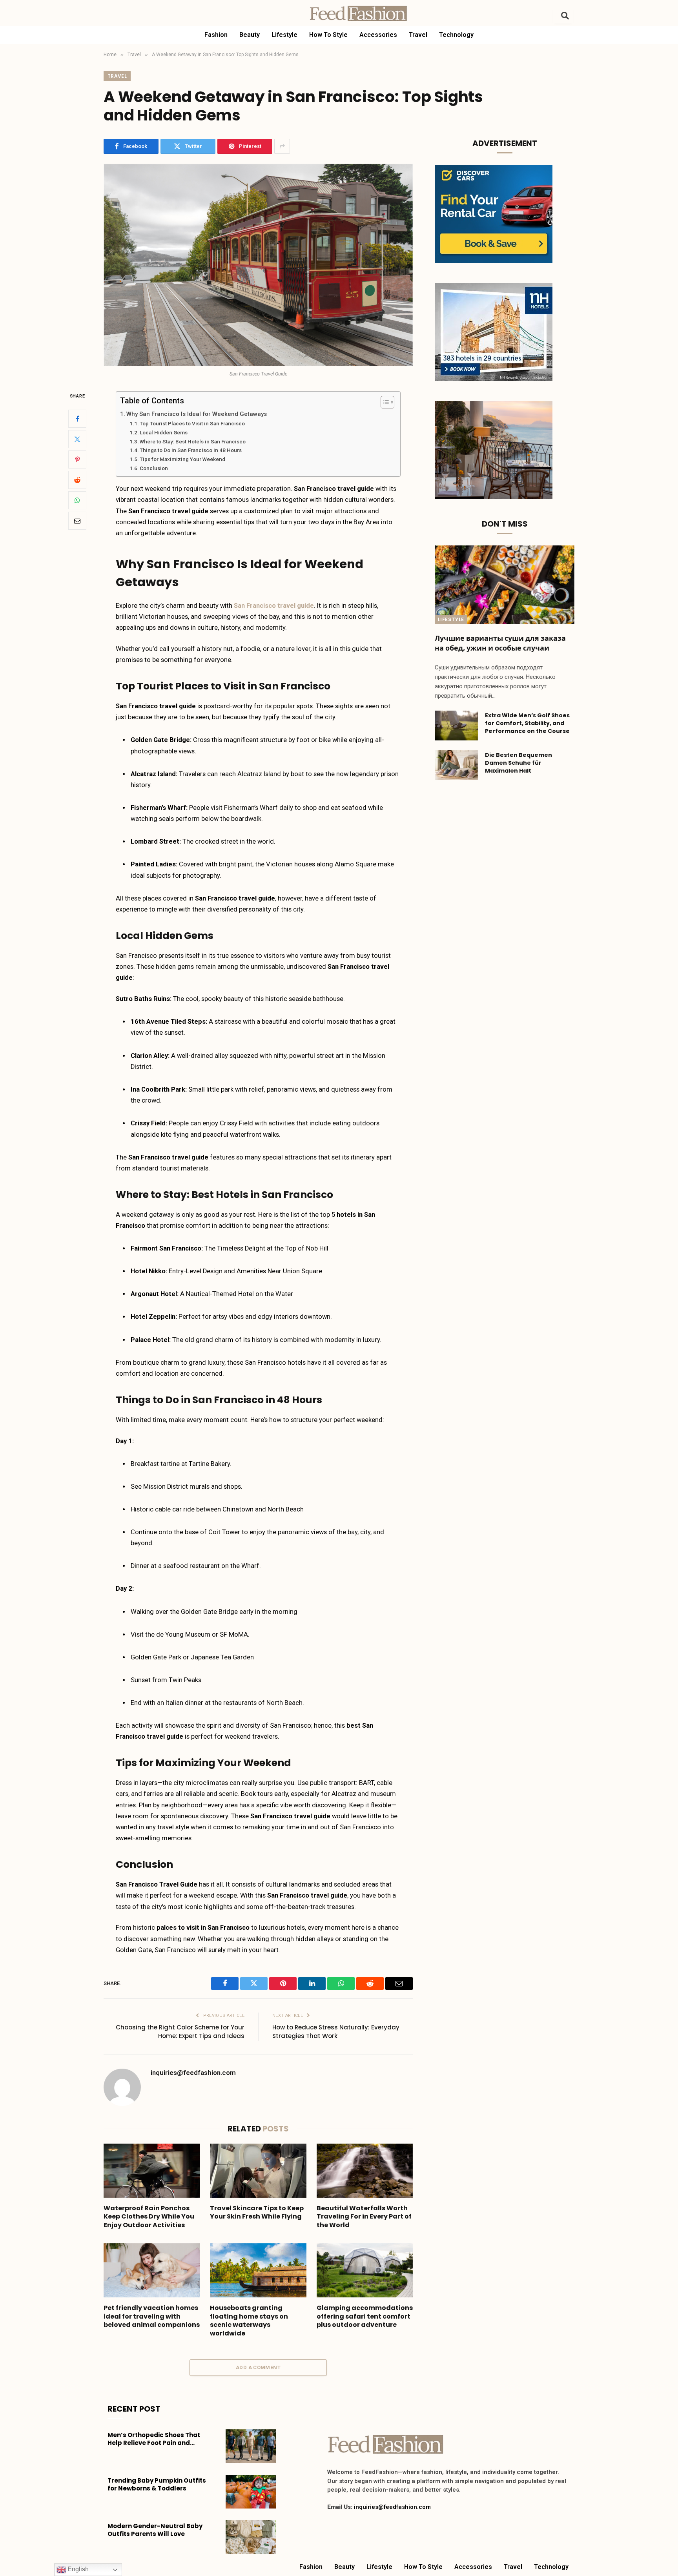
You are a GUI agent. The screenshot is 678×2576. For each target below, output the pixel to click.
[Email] (77, 521)
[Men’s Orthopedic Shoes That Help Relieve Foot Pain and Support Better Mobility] (251, 2446)
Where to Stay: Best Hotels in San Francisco (193, 441)
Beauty (250, 35)
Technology (456, 35)
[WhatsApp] (77, 500)
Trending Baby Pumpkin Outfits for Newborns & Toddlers (157, 2485)
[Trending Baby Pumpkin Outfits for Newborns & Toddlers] (251, 2492)
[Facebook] (77, 419)
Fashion (216, 35)
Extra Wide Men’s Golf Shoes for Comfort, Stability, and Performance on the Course (527, 723)
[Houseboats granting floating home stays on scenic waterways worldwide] (258, 2270)
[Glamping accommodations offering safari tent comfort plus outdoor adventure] (365, 2270)
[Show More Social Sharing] (282, 146)
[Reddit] (77, 480)
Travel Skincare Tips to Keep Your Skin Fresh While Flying (257, 2213)
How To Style (328, 35)
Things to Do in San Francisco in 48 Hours (191, 450)
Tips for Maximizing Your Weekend (183, 459)
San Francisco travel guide (274, 606)
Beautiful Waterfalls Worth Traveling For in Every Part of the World (364, 2217)
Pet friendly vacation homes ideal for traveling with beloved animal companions (152, 2316)
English (77, 2569)
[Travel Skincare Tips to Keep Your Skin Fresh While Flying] (258, 2171)
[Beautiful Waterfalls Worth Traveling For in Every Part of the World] (365, 2171)
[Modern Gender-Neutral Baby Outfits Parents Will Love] (251, 2537)
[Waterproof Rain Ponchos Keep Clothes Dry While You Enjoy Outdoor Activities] (152, 2171)
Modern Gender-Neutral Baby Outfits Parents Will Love (155, 2530)
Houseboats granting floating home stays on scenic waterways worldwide (249, 2321)
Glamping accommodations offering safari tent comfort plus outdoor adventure (365, 2316)
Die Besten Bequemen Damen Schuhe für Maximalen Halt (519, 763)
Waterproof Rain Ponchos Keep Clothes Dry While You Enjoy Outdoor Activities (149, 2217)
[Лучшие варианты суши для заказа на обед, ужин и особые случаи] (505, 585)
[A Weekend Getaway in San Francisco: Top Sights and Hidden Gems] (258, 265)
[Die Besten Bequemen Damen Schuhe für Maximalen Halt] (456, 765)
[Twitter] (77, 439)
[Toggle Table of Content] (384, 402)
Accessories (378, 35)
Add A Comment (258, 2367)
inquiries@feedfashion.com (193, 2073)
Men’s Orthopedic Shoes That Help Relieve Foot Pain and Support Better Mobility (154, 2439)
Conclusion (154, 468)
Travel (418, 35)
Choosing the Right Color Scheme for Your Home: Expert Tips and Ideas (180, 2032)
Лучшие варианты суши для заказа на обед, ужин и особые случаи (500, 643)
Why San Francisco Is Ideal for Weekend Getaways (197, 414)
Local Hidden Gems (164, 432)
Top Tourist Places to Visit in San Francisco (192, 423)
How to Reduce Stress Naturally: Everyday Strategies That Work (336, 2032)
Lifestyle (284, 35)
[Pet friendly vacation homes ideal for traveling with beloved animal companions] (152, 2270)
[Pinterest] (77, 459)
